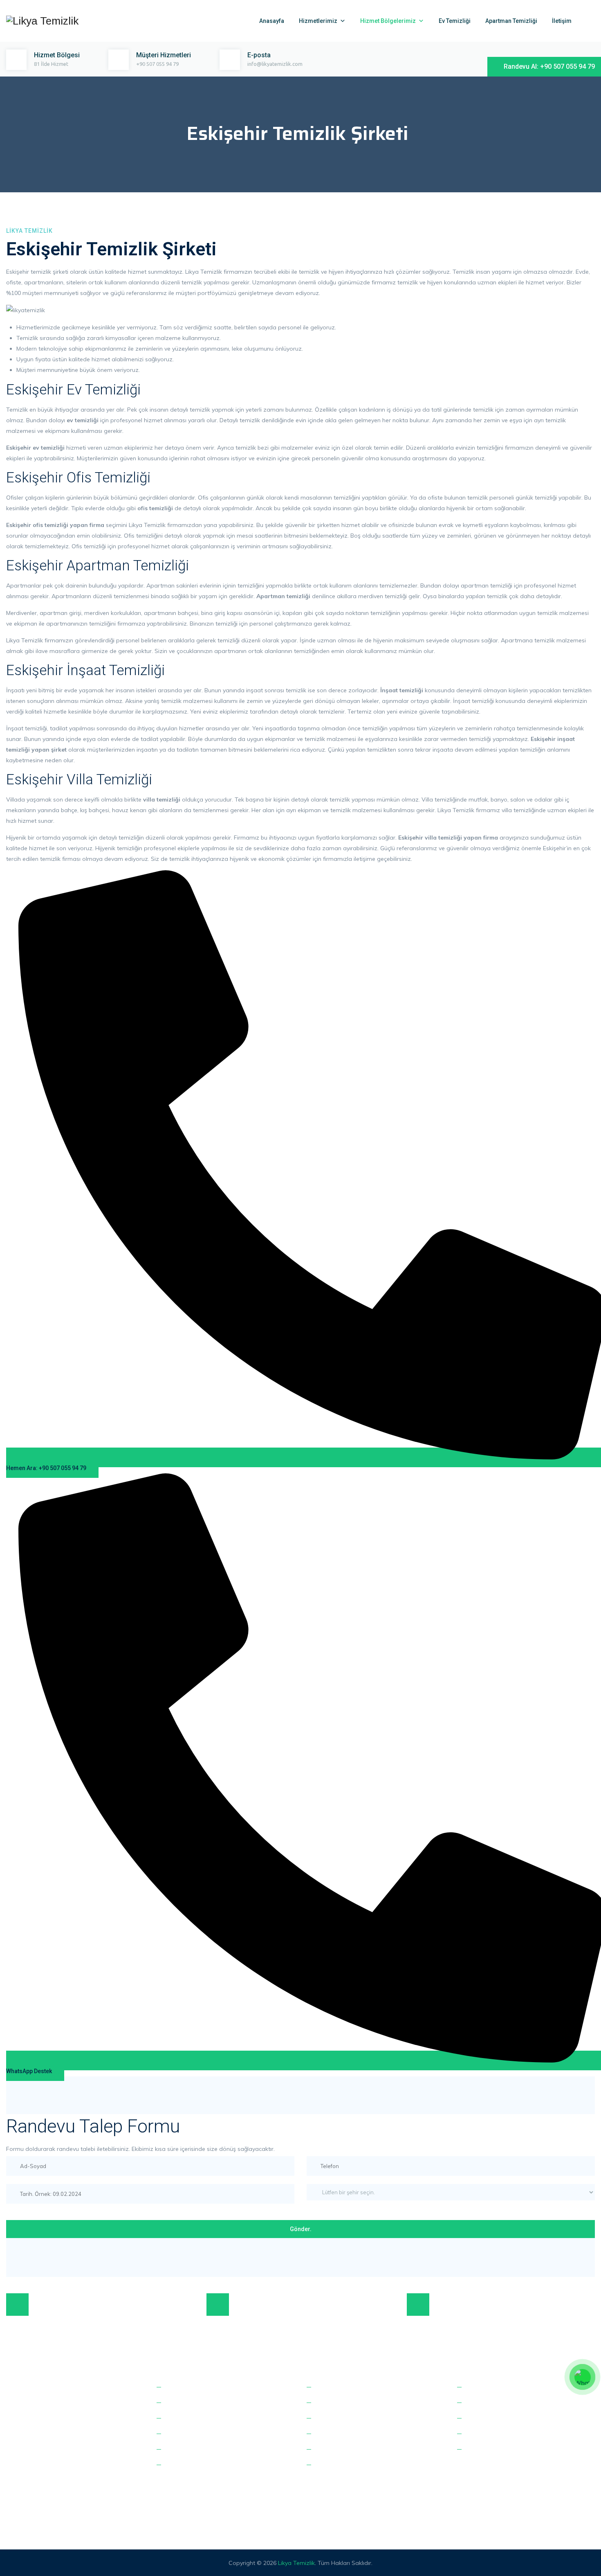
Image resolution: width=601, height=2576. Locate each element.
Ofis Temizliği (183, 2403)
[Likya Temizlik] (42, 21)
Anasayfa (272, 21)
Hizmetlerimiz (318, 21)
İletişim (562, 21)
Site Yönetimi (183, 2465)
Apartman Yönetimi (192, 2450)
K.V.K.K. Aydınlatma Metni (499, 2418)
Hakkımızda (482, 2387)
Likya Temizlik (296, 2563)
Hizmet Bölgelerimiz (388, 21)
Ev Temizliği (455, 21)
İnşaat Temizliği (186, 2418)
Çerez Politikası (486, 2434)
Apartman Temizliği (511, 21)
